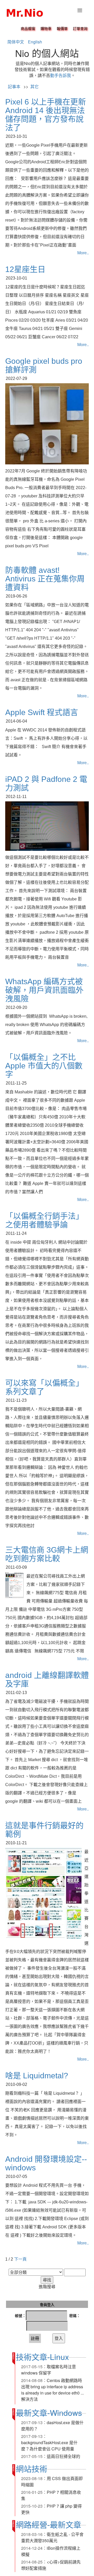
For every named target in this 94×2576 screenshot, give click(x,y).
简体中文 (16, 42)
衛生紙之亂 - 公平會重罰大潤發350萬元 (52, 2537)
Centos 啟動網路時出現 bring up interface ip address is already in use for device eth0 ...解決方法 (52, 2390)
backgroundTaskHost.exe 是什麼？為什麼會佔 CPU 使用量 (49, 2446)
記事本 (14, 86)
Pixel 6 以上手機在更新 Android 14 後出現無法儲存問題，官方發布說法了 (46, 115)
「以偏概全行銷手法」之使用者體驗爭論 (44, 1220)
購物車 (46, 29)
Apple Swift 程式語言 (42, 712)
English (35, 42)
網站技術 (32, 2468)
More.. (83, 253)
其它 (34, 86)
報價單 (62, 29)
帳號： (20, 2315)
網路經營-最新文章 (49, 2524)
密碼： (75, 2315)
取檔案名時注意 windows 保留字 (49, 2370)
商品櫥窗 (28, 29)
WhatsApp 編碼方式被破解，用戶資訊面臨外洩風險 (44, 990)
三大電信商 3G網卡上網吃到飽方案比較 (47, 1554)
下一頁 (20, 2259)
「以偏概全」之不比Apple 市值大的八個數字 (44, 1066)
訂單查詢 (80, 29)
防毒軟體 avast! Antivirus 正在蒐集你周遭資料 (45, 579)
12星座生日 (25, 269)
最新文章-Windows (49, 2413)
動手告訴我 (61, 75)
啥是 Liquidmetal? (37, 2076)
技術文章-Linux (42, 2357)
